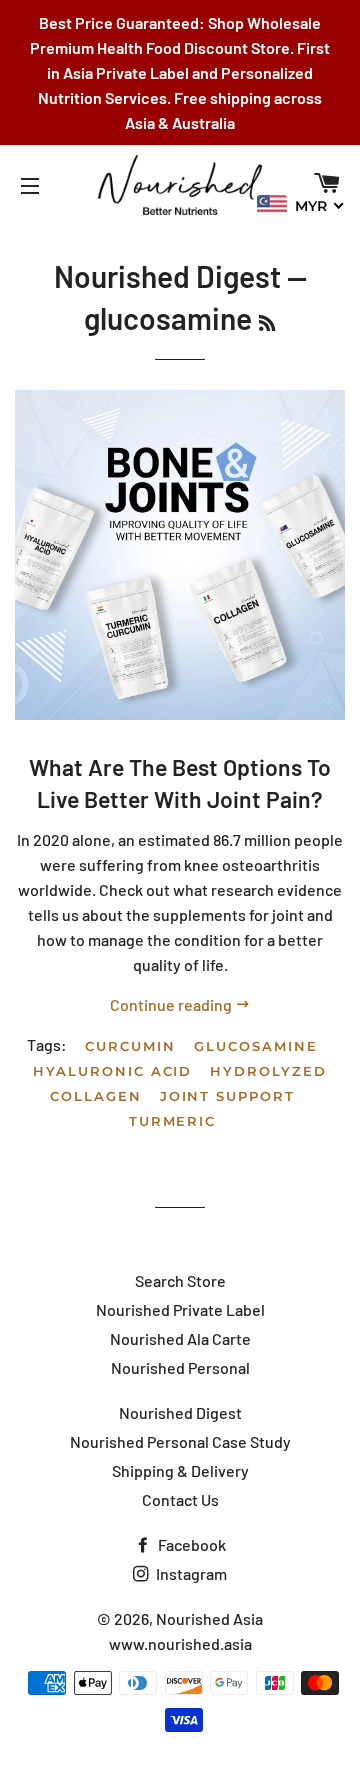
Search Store (180, 1280)
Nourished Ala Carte (180, 1338)
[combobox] (301, 205)
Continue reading (172, 1004)
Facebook (190, 1544)
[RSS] (267, 323)
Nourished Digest (167, 276)
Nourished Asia (209, 1618)
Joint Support (227, 1096)
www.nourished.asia (180, 1643)
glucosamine (255, 1046)
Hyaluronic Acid (112, 1071)
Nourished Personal (180, 1367)
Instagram (190, 1573)
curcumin (130, 1046)
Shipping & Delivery (180, 1470)
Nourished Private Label (180, 1309)
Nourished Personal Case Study (180, 1441)
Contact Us (180, 1499)
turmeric (173, 1121)
